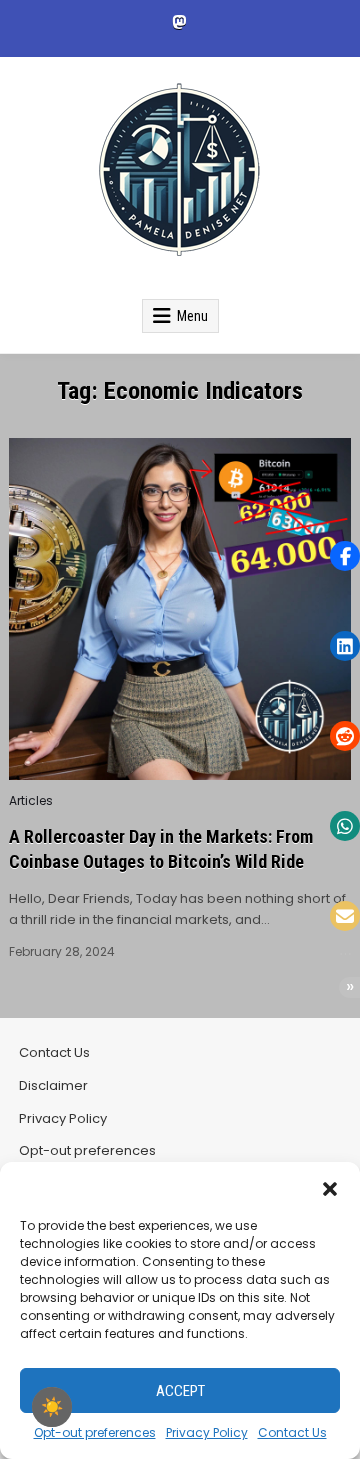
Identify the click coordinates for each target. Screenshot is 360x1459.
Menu (192, 316)
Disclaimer (53, 1085)
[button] (330, 1187)
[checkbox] (52, 1407)
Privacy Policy (207, 1432)
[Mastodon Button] (179, 22)
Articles (31, 801)
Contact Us (292, 1432)
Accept (180, 1391)
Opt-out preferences (95, 1432)
